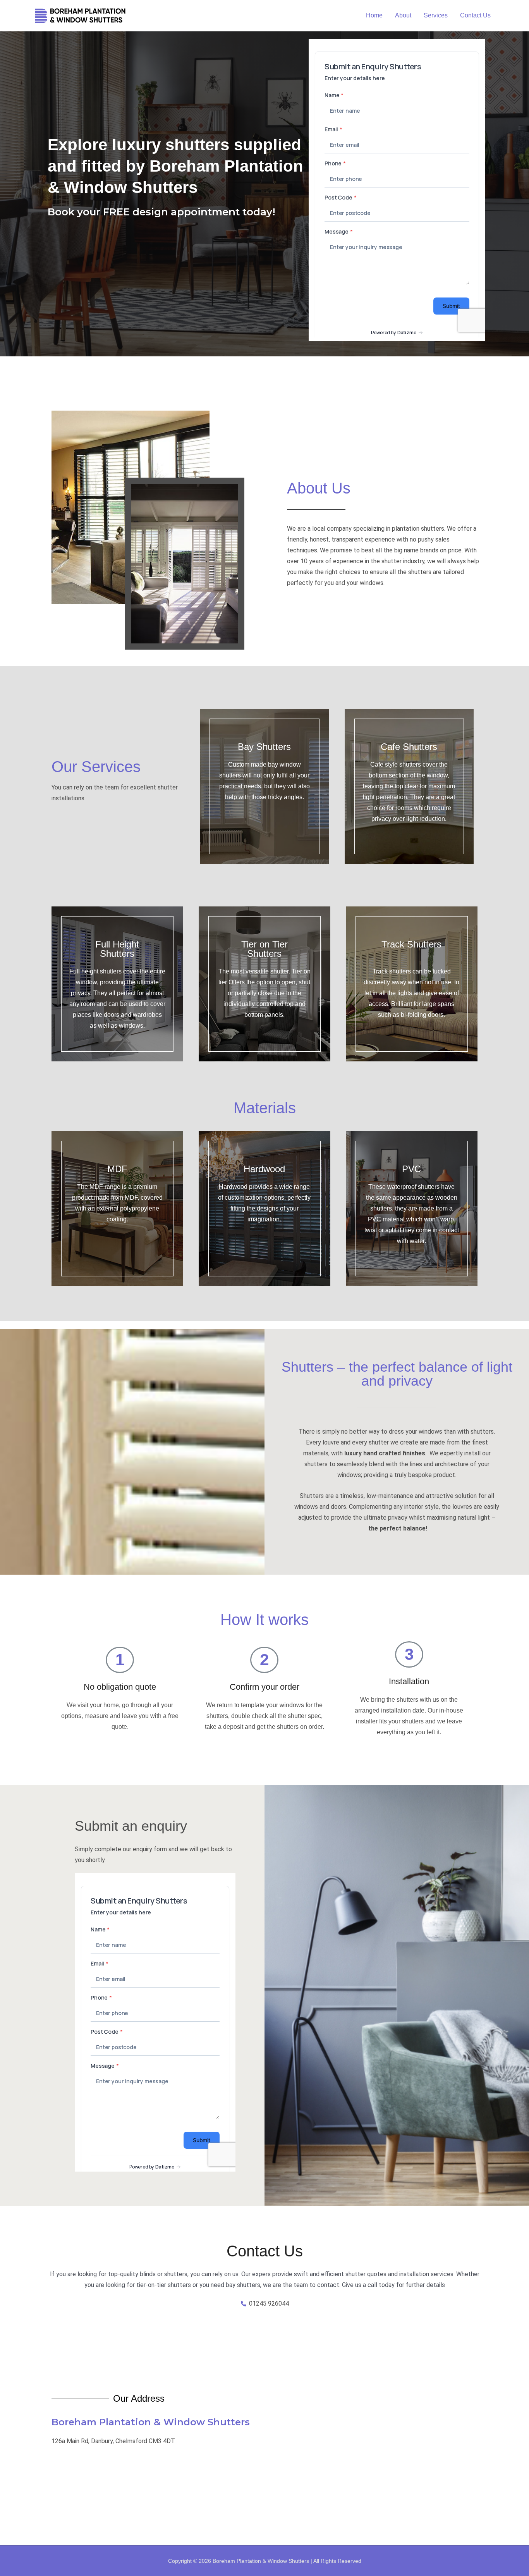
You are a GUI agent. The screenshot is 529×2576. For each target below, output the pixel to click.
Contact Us (475, 15)
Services (436, 15)
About (403, 15)
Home (374, 15)
